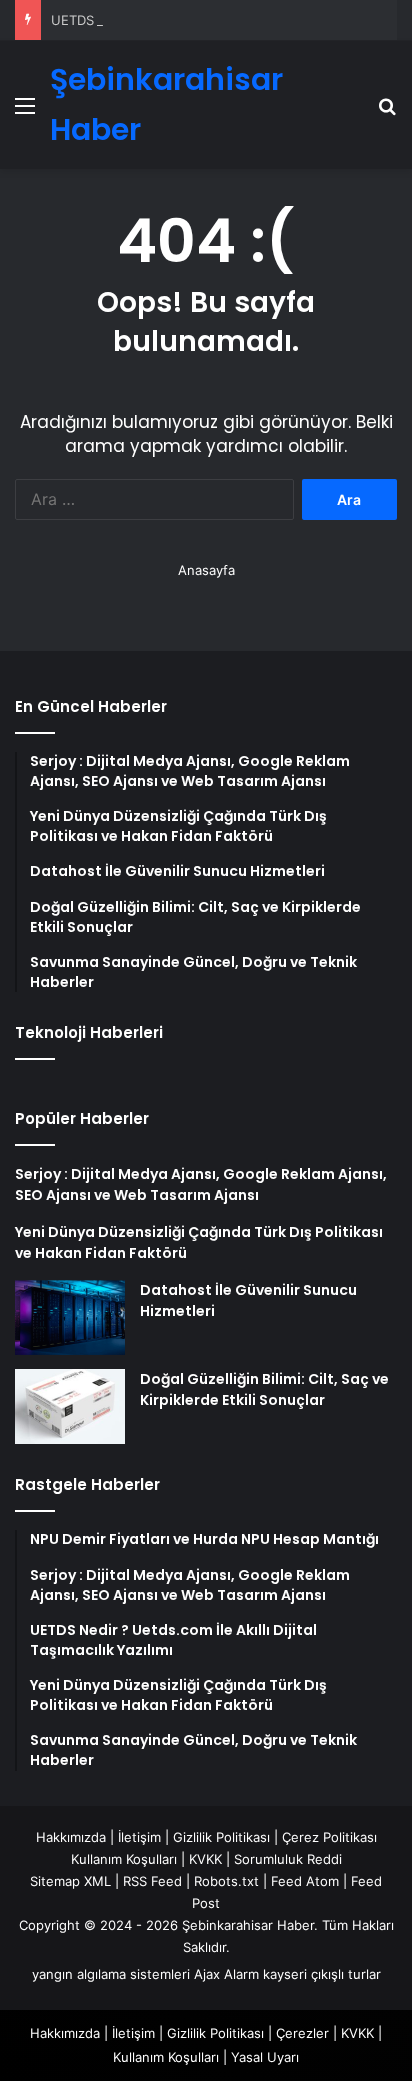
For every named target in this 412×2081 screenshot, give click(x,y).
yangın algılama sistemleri (111, 1974)
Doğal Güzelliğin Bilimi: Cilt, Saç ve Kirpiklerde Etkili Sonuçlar (264, 1389)
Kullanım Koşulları (124, 1859)
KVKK (205, 1859)
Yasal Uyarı (265, 2057)
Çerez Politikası (329, 1837)
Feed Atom (305, 1881)
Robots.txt (226, 1881)
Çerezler (302, 2033)
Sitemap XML (70, 1881)
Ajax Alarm (226, 1974)
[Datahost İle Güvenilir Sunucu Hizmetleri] (70, 1317)
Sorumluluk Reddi (288, 1859)
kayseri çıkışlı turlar (322, 1974)
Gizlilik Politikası (221, 1837)
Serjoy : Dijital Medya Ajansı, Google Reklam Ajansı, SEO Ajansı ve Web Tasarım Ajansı (201, 1184)
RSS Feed (152, 1881)
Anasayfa (206, 570)
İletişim (139, 1837)
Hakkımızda (71, 1837)
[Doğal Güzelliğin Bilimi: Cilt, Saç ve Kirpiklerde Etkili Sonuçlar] (70, 1406)
